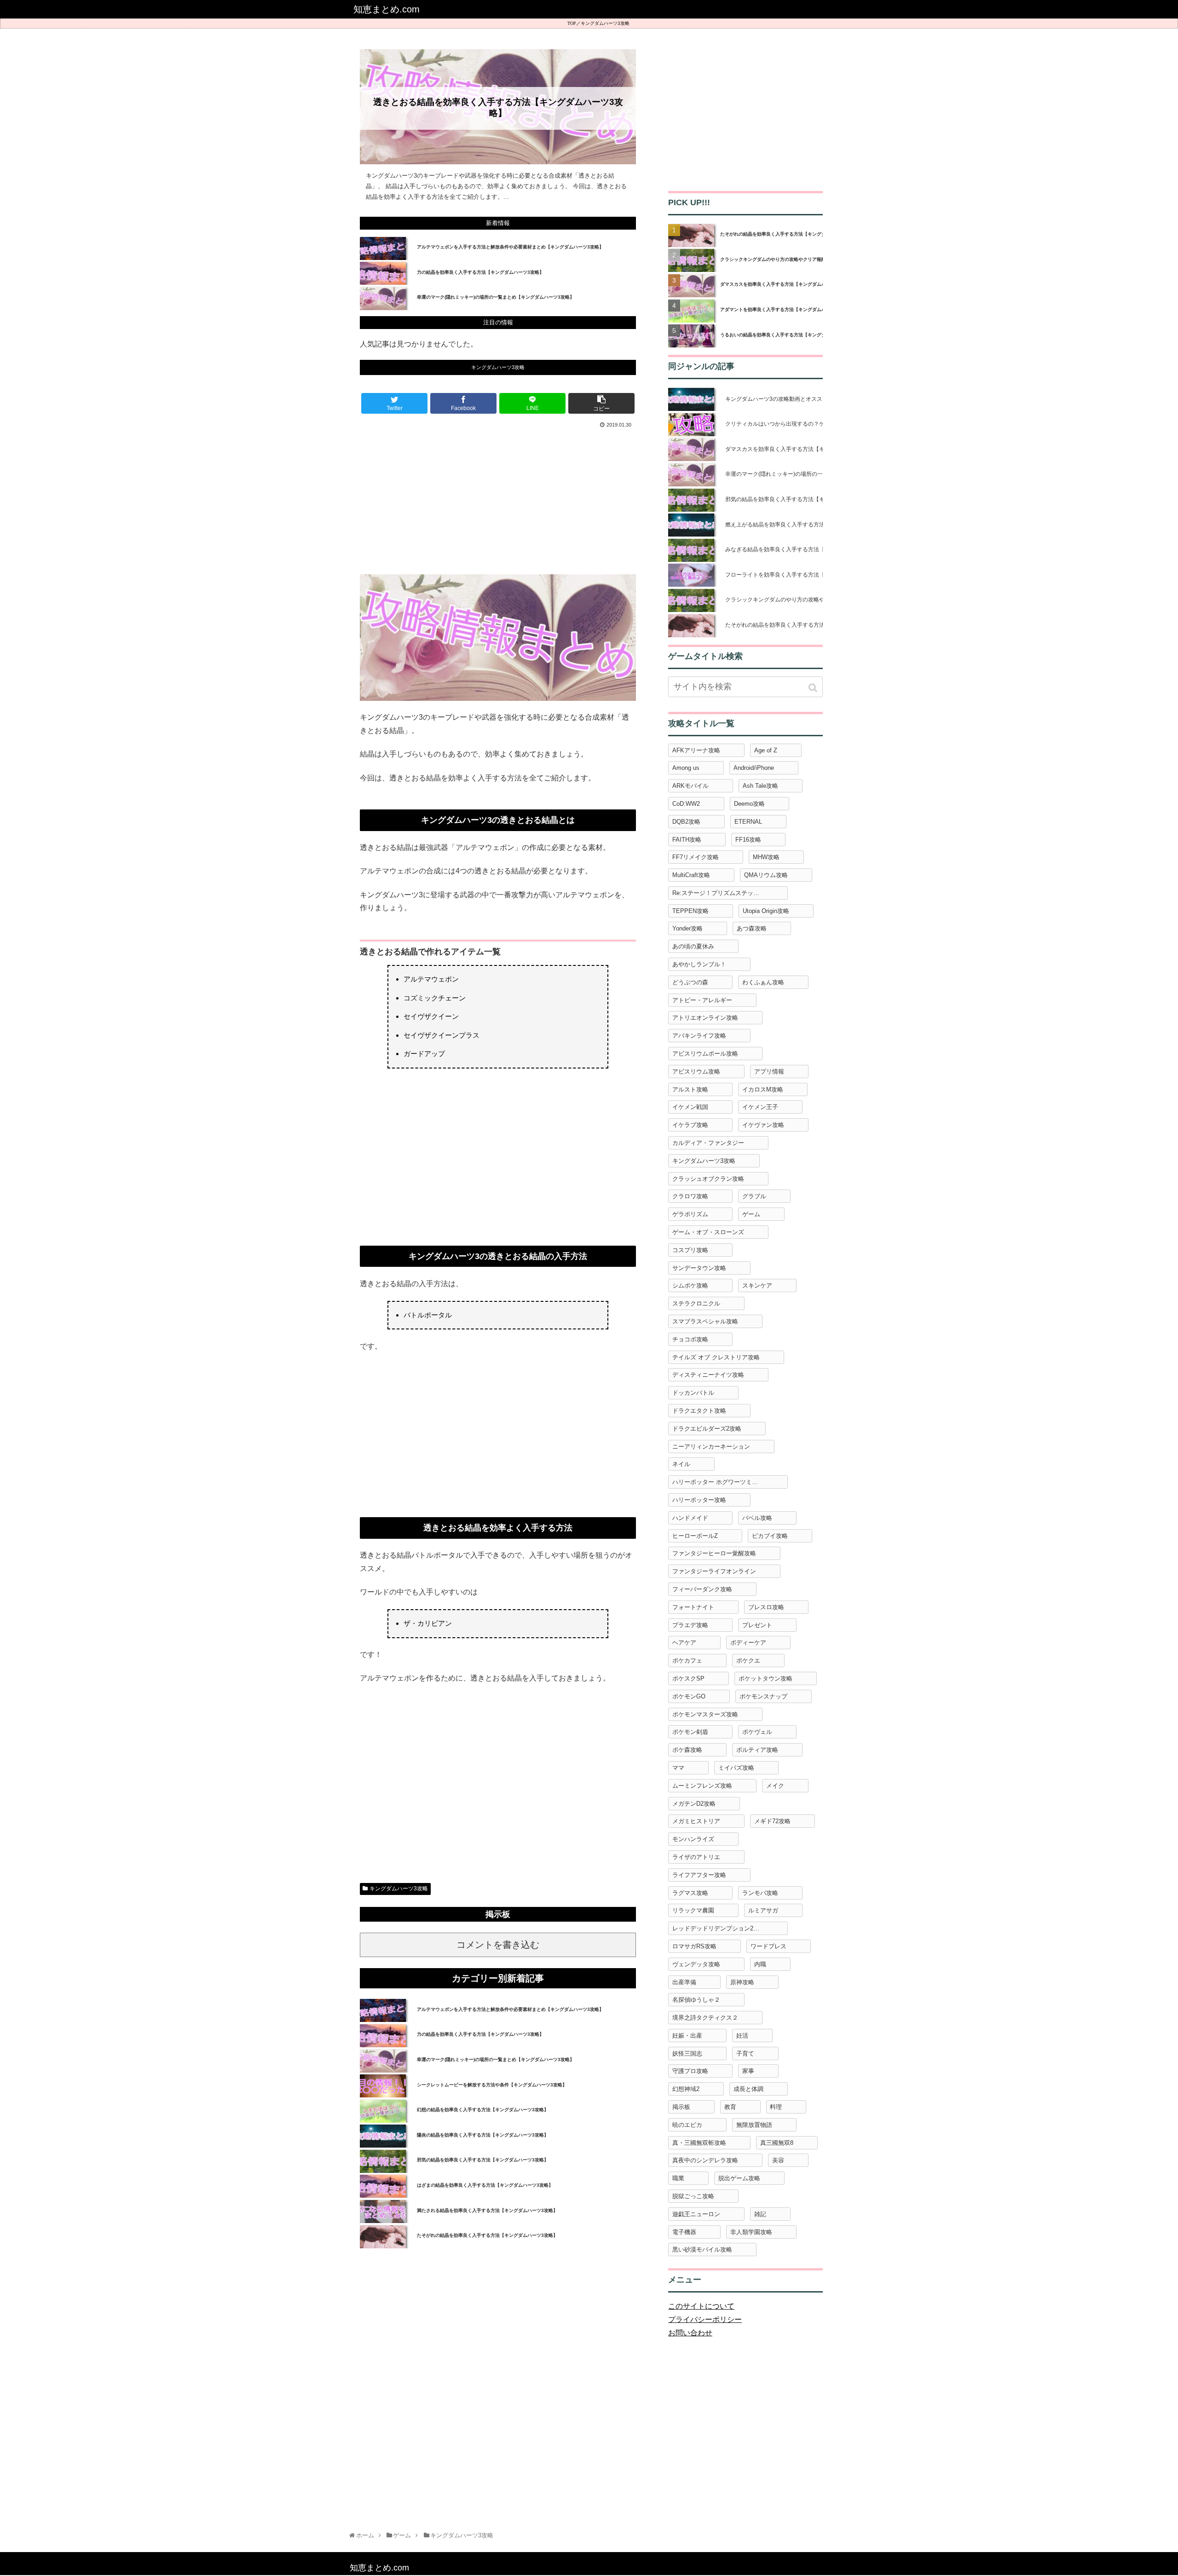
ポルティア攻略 (757, 1750)
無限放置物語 (754, 2125)
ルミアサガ (763, 1910)
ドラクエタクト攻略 (699, 1411)
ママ (678, 1768)
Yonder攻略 (687, 928)
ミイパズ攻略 (736, 1768)
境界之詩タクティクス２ (705, 2018)
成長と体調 (748, 2089)
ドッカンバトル (693, 1393)
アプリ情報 (769, 1071)
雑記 (760, 2214)
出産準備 (684, 1982)
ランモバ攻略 (760, 1893)
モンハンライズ (693, 1839)
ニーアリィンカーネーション (711, 1447)
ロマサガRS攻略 (694, 1946)
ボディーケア (748, 1643)
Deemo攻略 (749, 804)
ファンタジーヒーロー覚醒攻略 (714, 1553)
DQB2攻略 (686, 822)
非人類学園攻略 (751, 2232)
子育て (745, 2053)
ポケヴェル (757, 1732)
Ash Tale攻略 (760, 786)
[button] (814, 688)
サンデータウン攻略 (699, 1268)
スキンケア (757, 1285)
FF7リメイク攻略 (696, 857)
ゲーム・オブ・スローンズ (708, 1232)
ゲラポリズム (690, 1214)
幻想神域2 (686, 2089)
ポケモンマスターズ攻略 (705, 1714)
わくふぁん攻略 (763, 982)
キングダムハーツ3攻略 (605, 23)
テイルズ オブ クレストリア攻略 (716, 1357)
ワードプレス (768, 1946)
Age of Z (766, 750)
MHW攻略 (766, 857)
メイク (775, 1786)
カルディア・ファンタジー (708, 1143)
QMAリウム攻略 (766, 875)
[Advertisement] (498, 500)
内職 (760, 1964)
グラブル (754, 1196)
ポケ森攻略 (687, 1750)
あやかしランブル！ (699, 964)
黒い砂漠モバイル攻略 (702, 2250)
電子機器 (684, 2232)
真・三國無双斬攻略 (699, 2143)
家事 (748, 2071)
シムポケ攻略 (690, 1285)
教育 (730, 2107)
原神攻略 (742, 1982)
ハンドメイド (690, 1518)
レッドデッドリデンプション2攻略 (719, 1928)
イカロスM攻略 (763, 1089)
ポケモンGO (689, 1696)
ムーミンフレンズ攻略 (702, 1786)
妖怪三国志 (687, 2053)
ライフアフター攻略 (699, 1875)
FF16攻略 (748, 840)
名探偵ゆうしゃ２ (696, 2000)
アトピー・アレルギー (702, 1000)
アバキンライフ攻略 (699, 1036)
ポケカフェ (687, 1661)
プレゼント (757, 1625)
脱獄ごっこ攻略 (693, 2196)
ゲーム (751, 1214)
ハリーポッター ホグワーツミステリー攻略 (730, 1482)
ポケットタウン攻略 (765, 1678)
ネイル (681, 1464)
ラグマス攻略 (690, 1893)
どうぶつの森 (690, 982)
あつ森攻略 (752, 928)
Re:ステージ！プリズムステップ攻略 (722, 893)
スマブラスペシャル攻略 (705, 1321)
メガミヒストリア (696, 1821)
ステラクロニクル (696, 1303)
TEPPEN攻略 (690, 911)
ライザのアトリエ (696, 1857)
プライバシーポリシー (705, 2319)
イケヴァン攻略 (763, 1125)
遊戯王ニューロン (696, 2214)
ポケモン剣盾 (690, 1732)
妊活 (742, 2036)
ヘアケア (684, 1643)
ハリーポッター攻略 (699, 1500)
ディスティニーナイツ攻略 (708, 1375)
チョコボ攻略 (690, 1339)
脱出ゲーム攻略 (739, 2178)
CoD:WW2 (686, 804)
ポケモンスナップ (763, 1696)
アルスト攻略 (690, 1089)
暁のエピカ (687, 2125)
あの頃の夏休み (693, 946)
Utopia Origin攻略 (766, 911)
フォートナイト (693, 1607)
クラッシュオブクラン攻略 (708, 1179)
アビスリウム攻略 (696, 1071)
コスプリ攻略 (690, 1250)
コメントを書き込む (498, 1945)
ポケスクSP (688, 1678)
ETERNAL (748, 822)
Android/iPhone (754, 768)
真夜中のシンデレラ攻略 (705, 2160)
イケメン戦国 (690, 1107)
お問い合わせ (690, 2333)
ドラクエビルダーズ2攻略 (707, 1429)
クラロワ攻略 (690, 1196)
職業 (678, 2178)
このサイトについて (701, 2306)
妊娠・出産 (687, 2036)
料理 (776, 2107)
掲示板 (681, 2107)
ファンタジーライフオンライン (714, 1571)
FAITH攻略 (687, 840)
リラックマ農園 (693, 1910)
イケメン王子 (760, 1107)
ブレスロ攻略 (766, 1607)
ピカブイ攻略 (770, 1536)
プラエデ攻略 (690, 1625)
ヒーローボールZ (695, 1536)
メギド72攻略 (772, 1821)
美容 (778, 2160)
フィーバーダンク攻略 (702, 1589)
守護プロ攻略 (690, 2071)
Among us (686, 768)
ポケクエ (748, 1661)
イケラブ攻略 (690, 1125)
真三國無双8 (777, 2143)
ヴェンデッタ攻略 (696, 1964)
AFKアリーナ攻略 (696, 750)
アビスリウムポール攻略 (705, 1054)
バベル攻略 (757, 1518)
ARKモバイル (690, 786)
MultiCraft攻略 (691, 875)
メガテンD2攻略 (694, 1804)
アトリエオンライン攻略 (705, 1018)
